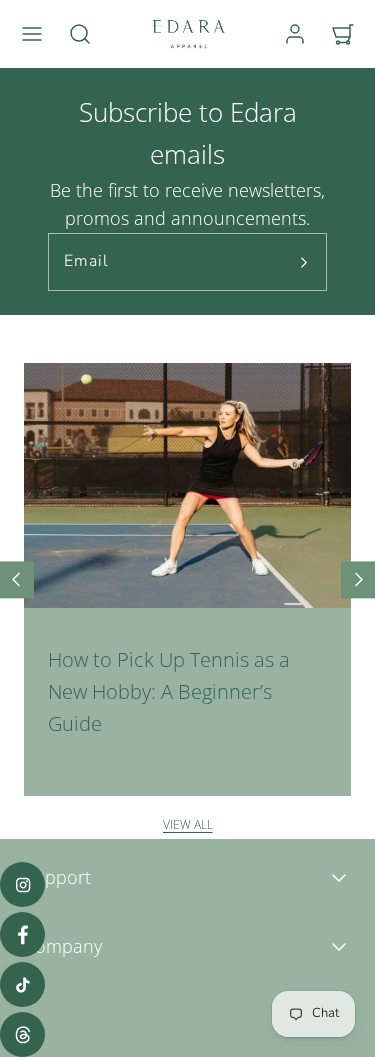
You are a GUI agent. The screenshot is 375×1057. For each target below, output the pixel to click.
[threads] (22, 1034)
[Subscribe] (304, 262)
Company (63, 946)
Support (57, 877)
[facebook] (22, 934)
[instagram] (22, 884)
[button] (32, 34)
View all (188, 824)
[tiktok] (22, 984)
